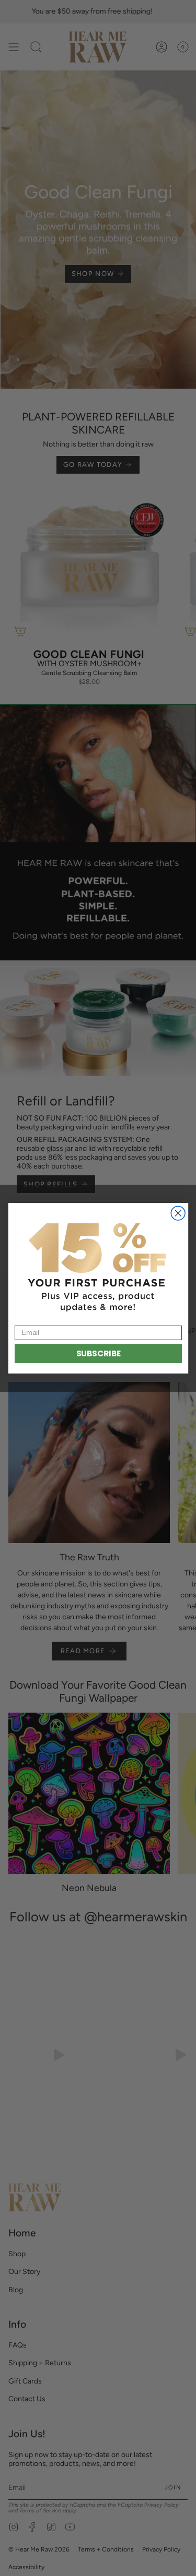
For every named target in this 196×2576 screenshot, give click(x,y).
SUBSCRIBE (98, 1353)
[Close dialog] (178, 1213)
